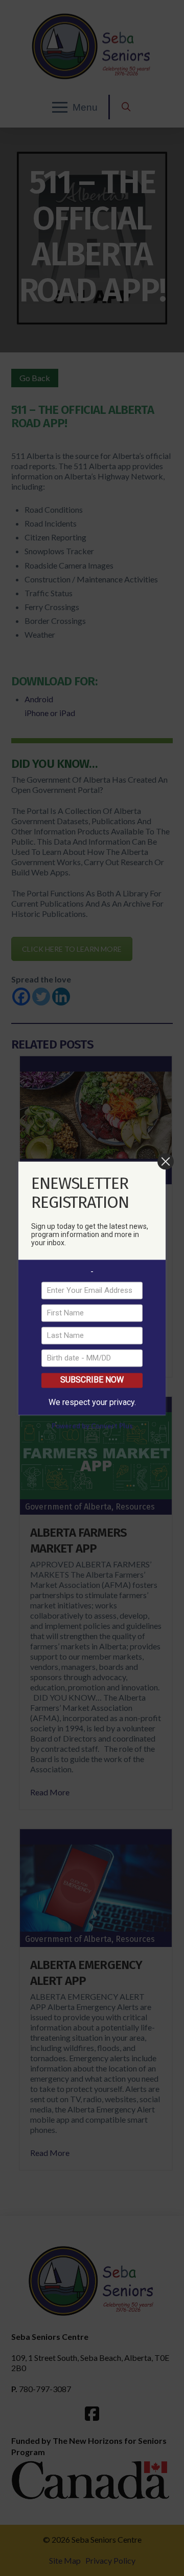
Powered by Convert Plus (92, 1426)
